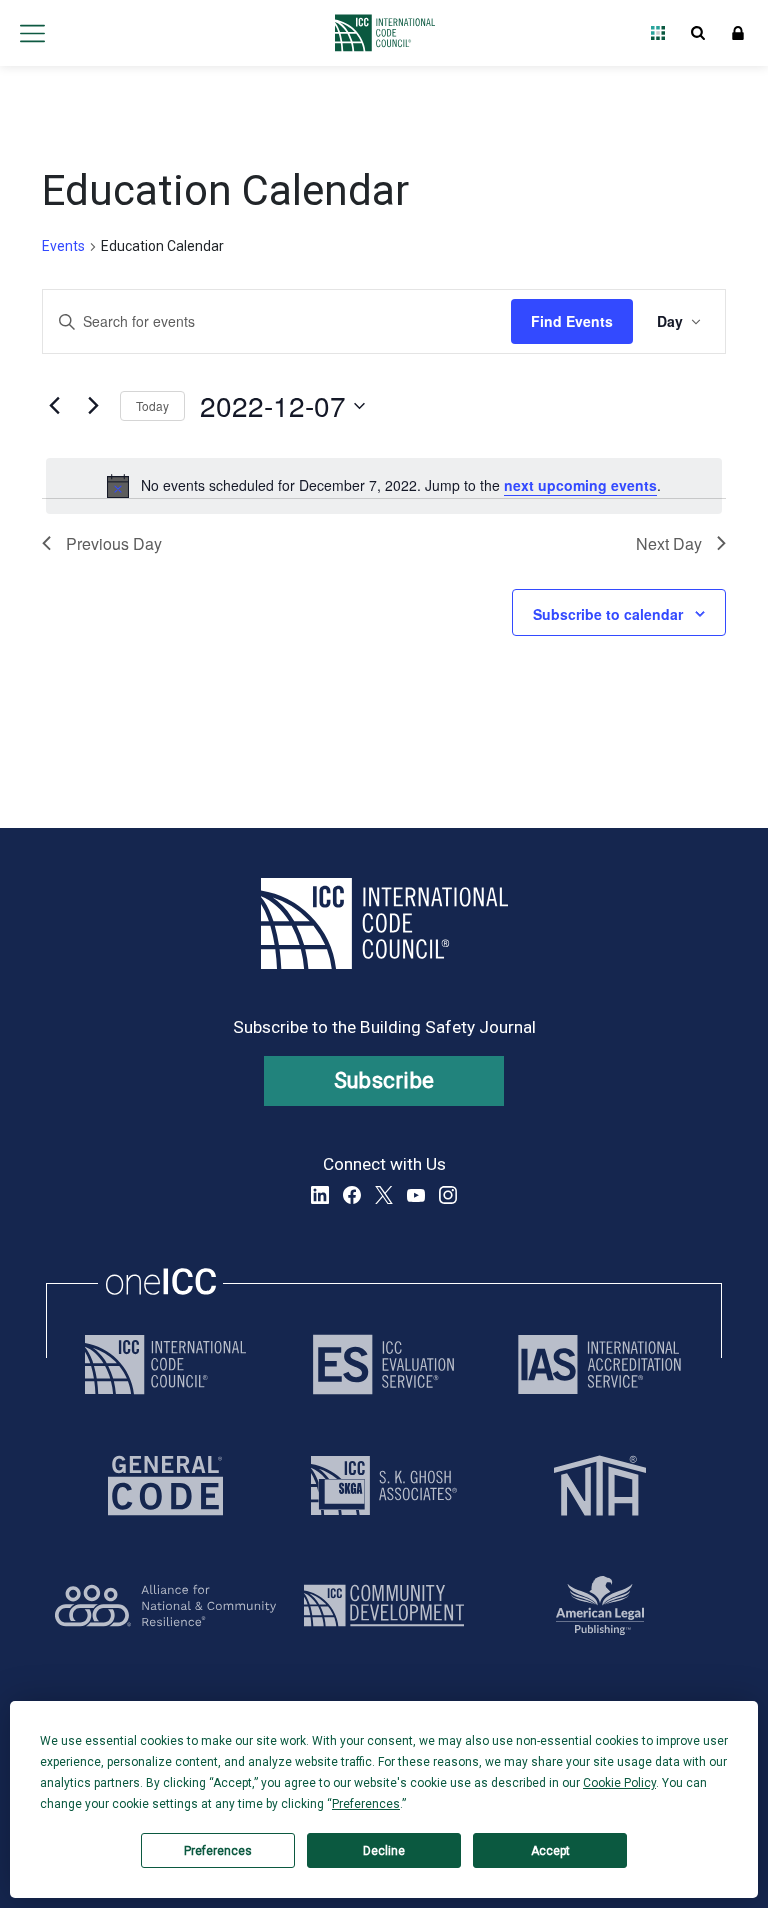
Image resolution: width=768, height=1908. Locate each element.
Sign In (738, 33)
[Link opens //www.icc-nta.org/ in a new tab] (600, 1485)
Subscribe (384, 1080)
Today (152, 405)
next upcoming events (580, 485)
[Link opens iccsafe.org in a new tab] (165, 1364)
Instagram (448, 1195)
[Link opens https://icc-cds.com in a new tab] (384, 1605)
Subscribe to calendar (608, 614)
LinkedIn (320, 1195)
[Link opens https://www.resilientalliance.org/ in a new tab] (165, 1605)
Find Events (572, 321)
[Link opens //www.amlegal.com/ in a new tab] (600, 1605)
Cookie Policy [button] (619, 1783)
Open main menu (32, 33)
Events (63, 246)
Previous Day (114, 543)
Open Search (698, 33)
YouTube (416, 1195)
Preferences (218, 1851)
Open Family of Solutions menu (658, 33)
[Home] (379, 33)
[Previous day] (54, 406)
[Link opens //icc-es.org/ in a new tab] (383, 1364)
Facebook (352, 1195)
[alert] (384, 486)
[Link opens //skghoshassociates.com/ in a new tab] (384, 1485)
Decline (384, 1851)
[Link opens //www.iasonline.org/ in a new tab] (599, 1364)
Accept (550, 1851)
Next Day (669, 543)
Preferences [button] (366, 1804)
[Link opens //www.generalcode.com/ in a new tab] (165, 1485)
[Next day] (93, 406)
